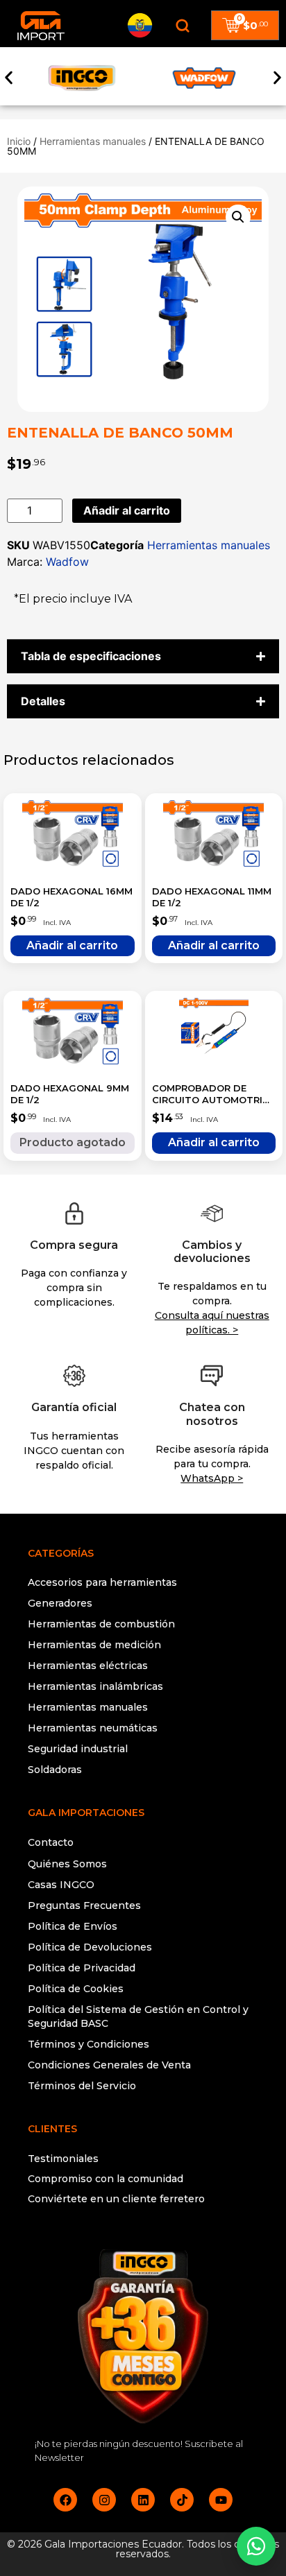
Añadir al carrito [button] (73, 946)
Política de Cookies (76, 1989)
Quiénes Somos (67, 1864)
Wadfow (67, 562)
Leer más (73, 1143)
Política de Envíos (73, 1926)
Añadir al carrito (127, 510)
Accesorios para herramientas (102, 1582)
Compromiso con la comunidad (106, 2179)
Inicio (19, 141)
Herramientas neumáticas (93, 1728)
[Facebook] (65, 2500)
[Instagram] (104, 2500)
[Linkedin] (143, 2500)
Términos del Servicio (82, 2086)
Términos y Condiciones (89, 2044)
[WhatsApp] (256, 2546)
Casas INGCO (61, 1885)
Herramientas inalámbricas (95, 1686)
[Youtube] (221, 2500)
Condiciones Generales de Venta (109, 2065)
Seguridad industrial (78, 1749)
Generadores (60, 1603)
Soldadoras (55, 1770)
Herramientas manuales (93, 141)
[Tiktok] (182, 2500)
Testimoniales (63, 2159)
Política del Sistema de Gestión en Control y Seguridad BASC (138, 2016)
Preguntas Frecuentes (84, 1905)
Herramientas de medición (94, 1645)
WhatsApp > (212, 1478)
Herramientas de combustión (101, 1624)
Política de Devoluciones (90, 1947)
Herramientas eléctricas (88, 1666)
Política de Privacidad (82, 1968)
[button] (9, 78)
